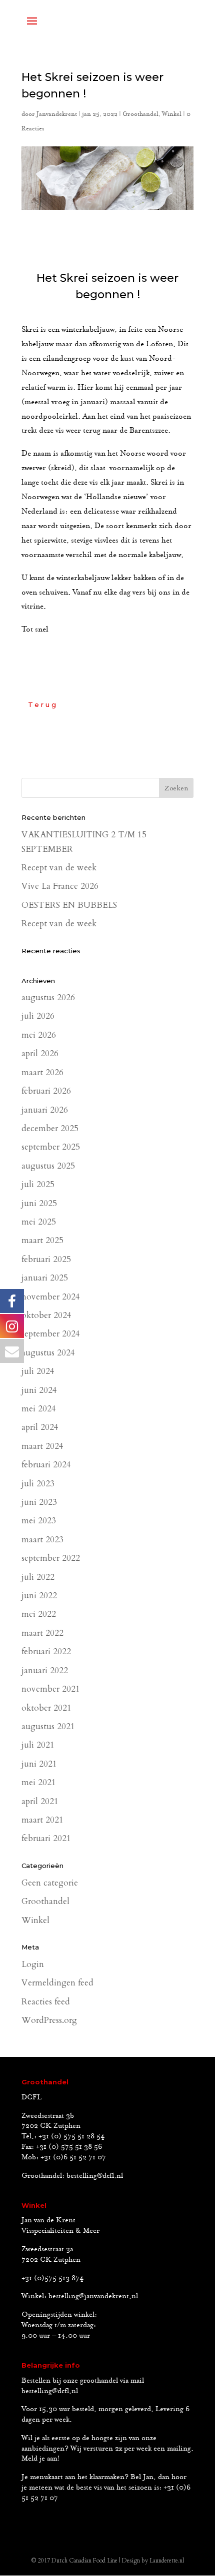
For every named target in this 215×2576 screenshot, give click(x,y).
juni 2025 (39, 1203)
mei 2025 (39, 1222)
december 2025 (50, 1128)
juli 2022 (38, 1577)
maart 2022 (42, 1633)
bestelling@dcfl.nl (95, 2176)
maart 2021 (42, 1820)
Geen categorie (50, 1883)
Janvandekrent (57, 114)
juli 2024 (38, 1371)
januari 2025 (45, 1278)
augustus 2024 (48, 1353)
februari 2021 (46, 1838)
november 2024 (51, 1297)
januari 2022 (45, 1670)
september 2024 (51, 1334)
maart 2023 (42, 1540)
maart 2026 (42, 1072)
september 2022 (51, 1558)
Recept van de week (59, 868)
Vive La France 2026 (60, 886)
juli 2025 (38, 1184)
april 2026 (40, 1053)
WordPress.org (49, 2020)
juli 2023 (38, 1484)
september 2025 (51, 1147)
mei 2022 (39, 1614)
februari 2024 (46, 1465)
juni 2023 (39, 1502)
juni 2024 (39, 1390)
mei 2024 (39, 1409)
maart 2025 (42, 1240)
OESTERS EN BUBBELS (69, 905)
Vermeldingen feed (57, 1983)
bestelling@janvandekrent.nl (93, 2296)
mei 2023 (39, 1521)
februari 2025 (46, 1259)
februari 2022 (46, 1651)
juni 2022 (39, 1596)
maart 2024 (42, 1446)
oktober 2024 (46, 1315)
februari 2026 (46, 1091)
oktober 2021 (46, 1708)
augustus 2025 (48, 1166)
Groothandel (140, 114)
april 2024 (40, 1427)
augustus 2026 (48, 997)
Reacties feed (46, 2002)
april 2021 (40, 1801)
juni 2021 (39, 1764)
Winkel (172, 114)
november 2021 (51, 1689)
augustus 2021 (48, 1726)
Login (33, 1964)
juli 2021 (38, 1745)
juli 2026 (38, 1016)
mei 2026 (39, 1035)
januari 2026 (45, 1110)
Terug (43, 704)
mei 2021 (39, 1782)
